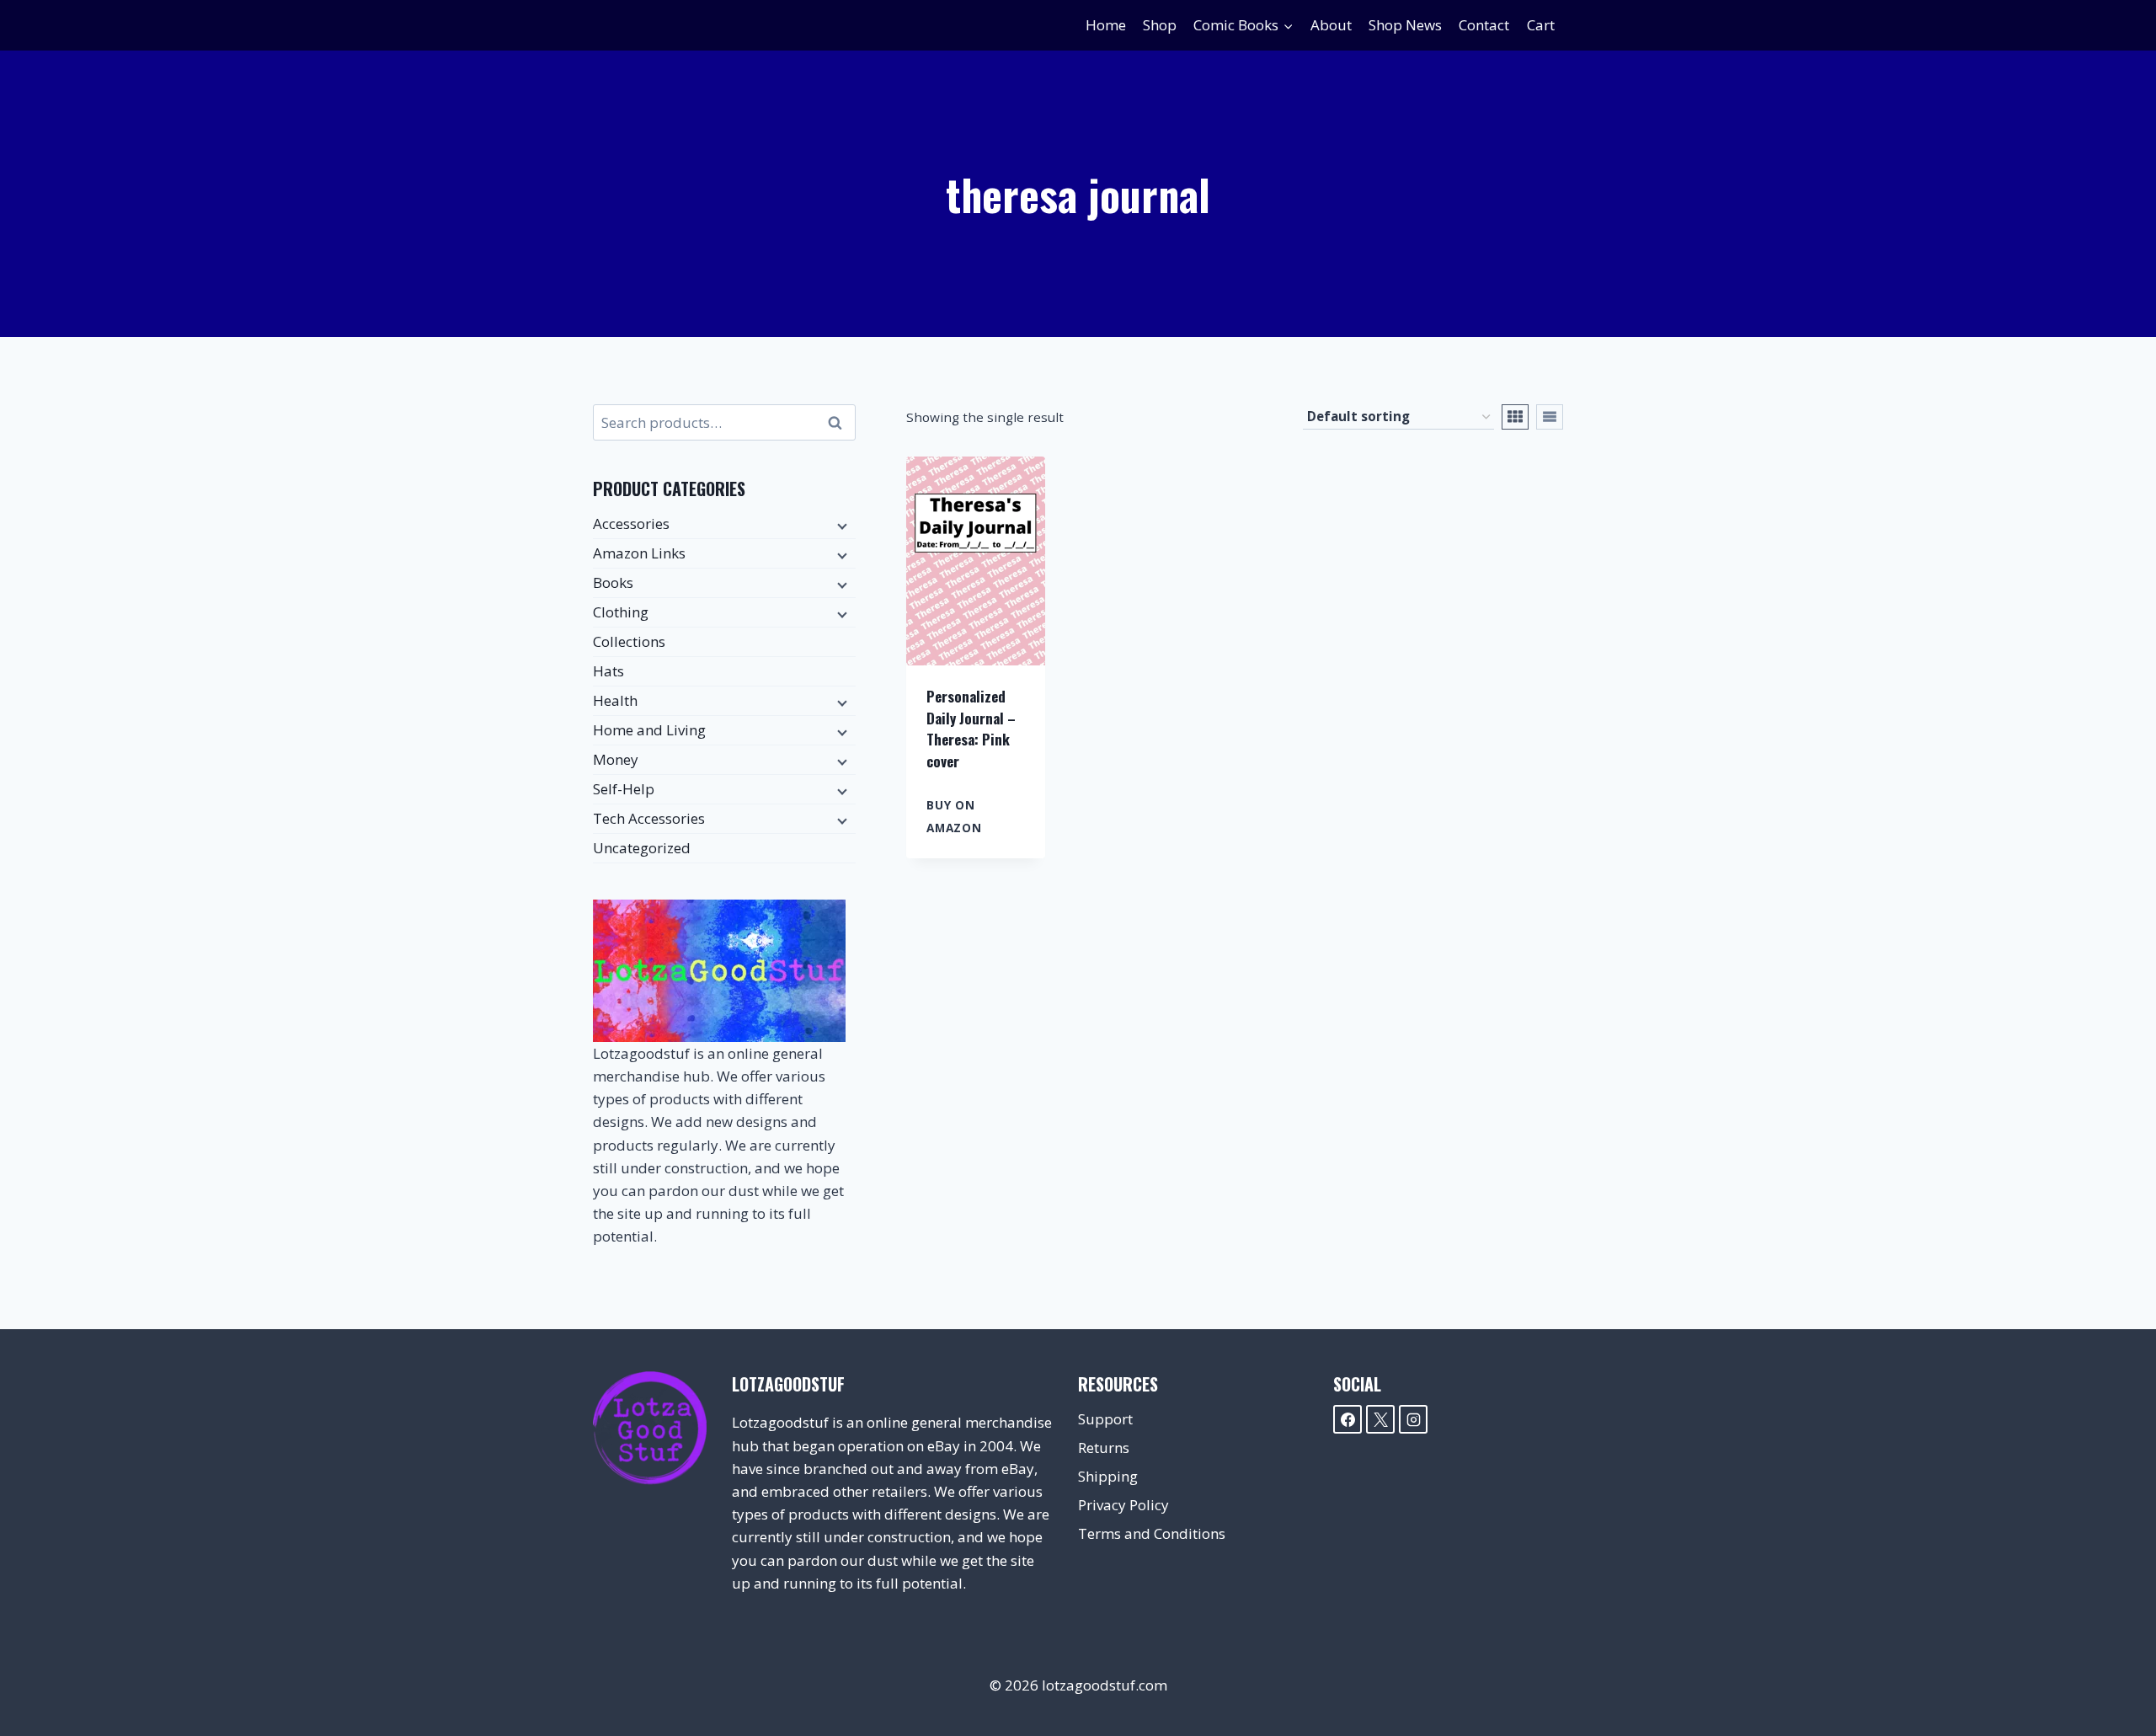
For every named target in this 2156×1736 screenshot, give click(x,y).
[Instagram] (1413, 1419)
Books (613, 582)
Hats (608, 671)
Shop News (1405, 25)
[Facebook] (1347, 1419)
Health (615, 700)
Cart (1541, 25)
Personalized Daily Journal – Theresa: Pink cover (971, 729)
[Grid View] (1515, 417)
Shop (1160, 25)
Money (616, 759)
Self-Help (624, 789)
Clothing (621, 612)
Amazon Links (639, 553)
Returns (1104, 1448)
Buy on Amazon (954, 816)
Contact (1484, 25)
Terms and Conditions (1152, 1533)
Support (1105, 1419)
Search (840, 423)
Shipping (1108, 1476)
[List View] (1550, 417)
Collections (629, 641)
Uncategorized (642, 848)
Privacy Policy (1123, 1505)
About (1331, 25)
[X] (1380, 1419)
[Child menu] (841, 525)
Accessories (631, 523)
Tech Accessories (649, 818)
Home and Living (649, 730)
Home (1106, 25)
